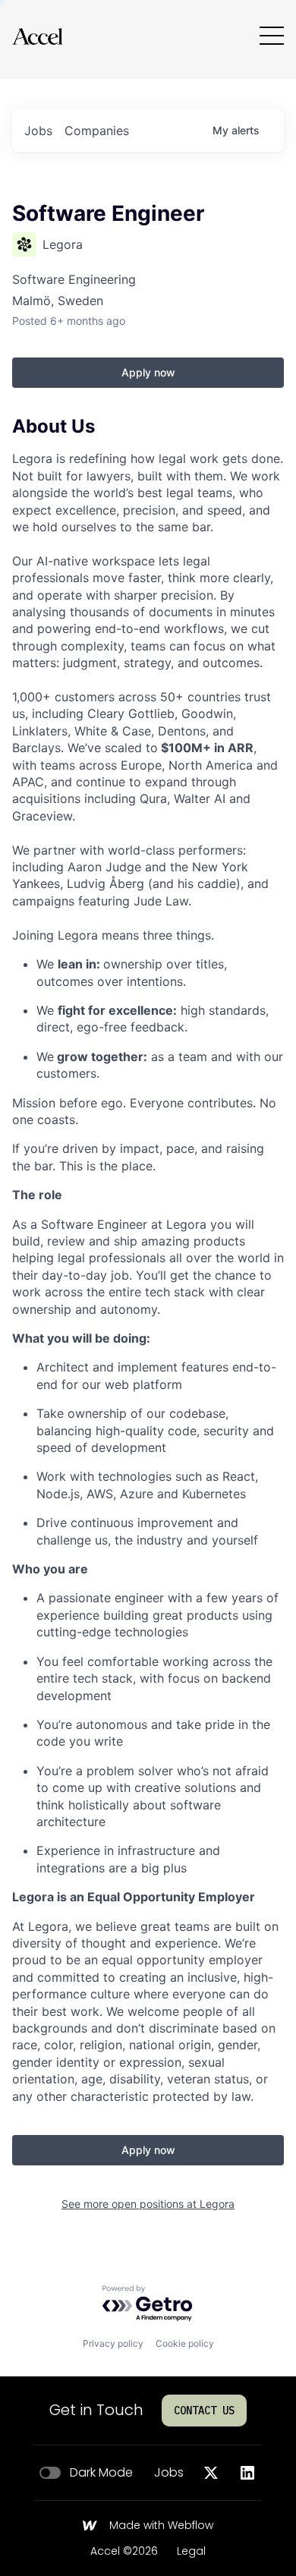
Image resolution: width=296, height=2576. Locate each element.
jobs (38, 131)
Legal (191, 2552)
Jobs (169, 2473)
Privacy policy (113, 2343)
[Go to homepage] (37, 36)
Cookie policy (185, 2343)
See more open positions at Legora (148, 2204)
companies (97, 131)
